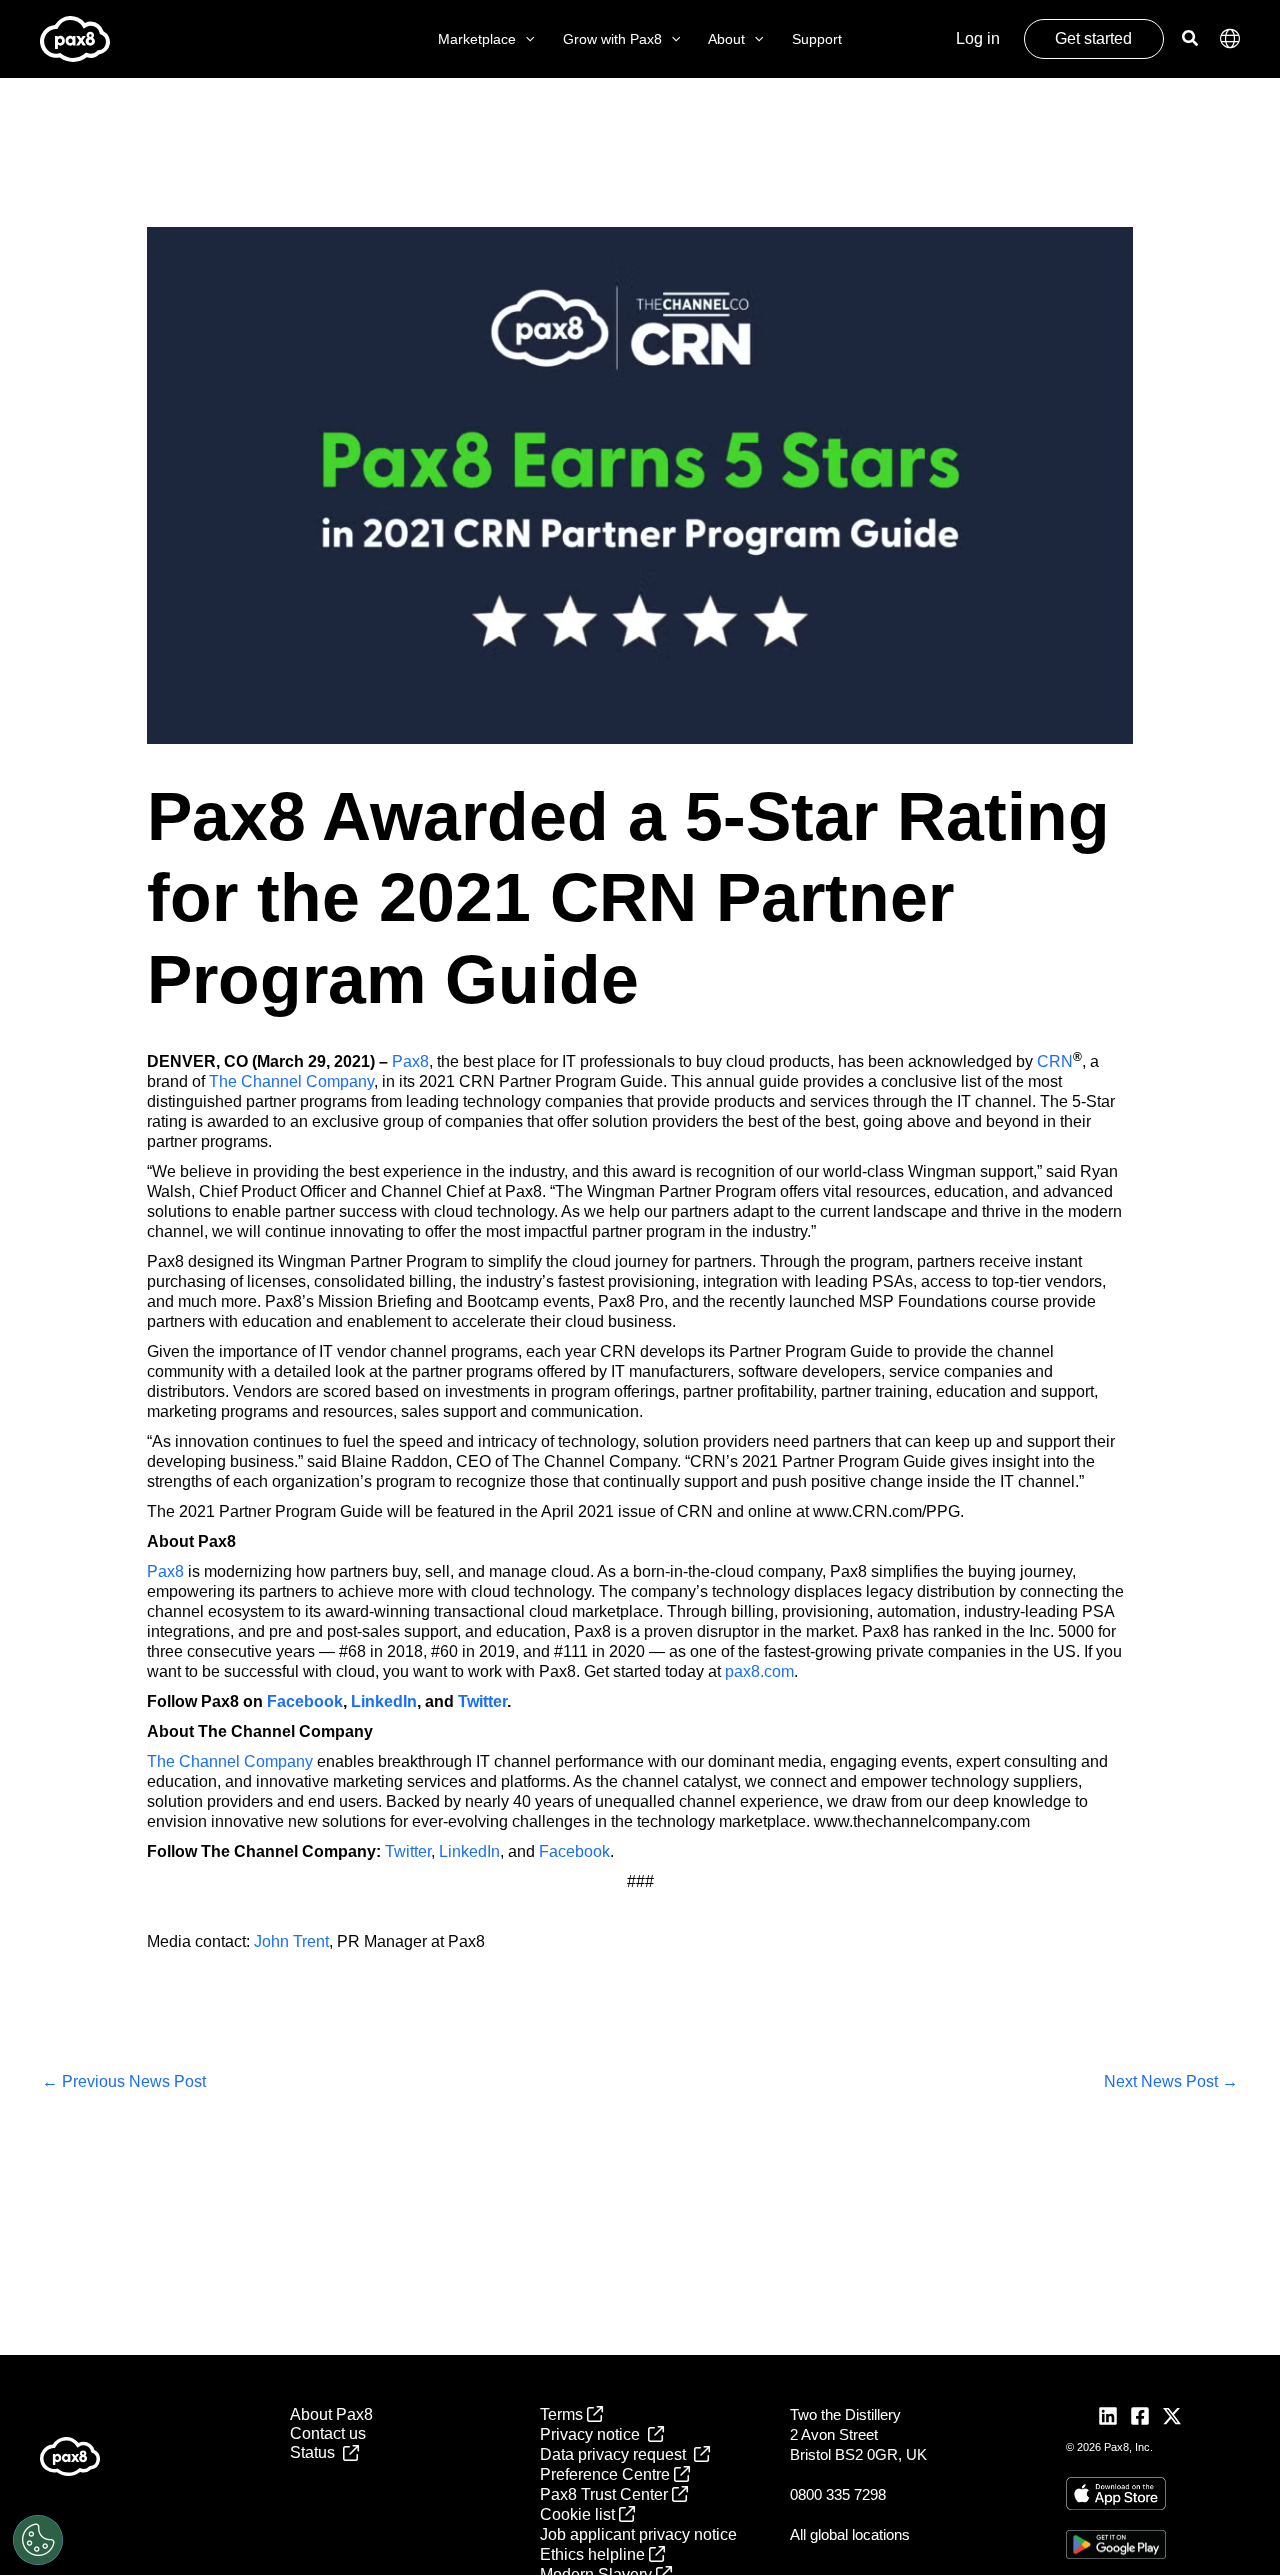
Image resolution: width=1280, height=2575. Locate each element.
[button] (525, 39)
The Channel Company (291, 1081)
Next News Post (1171, 2081)
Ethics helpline (594, 2554)
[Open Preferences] (38, 2540)
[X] (1172, 2416)
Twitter (408, 1851)
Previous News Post (124, 2081)
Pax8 (410, 1061)
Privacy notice (594, 2434)
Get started (1093, 38)
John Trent (291, 1941)
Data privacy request (617, 2454)
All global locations (850, 2534)
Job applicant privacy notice (638, 2534)
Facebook (574, 1851)
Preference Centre (607, 2474)
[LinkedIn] (1108, 2416)
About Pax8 (331, 2414)
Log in (978, 38)
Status (316, 2452)
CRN (1055, 1061)
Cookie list (579, 2514)
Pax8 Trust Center (606, 2494)
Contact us (328, 2433)
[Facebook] (1140, 2416)
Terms (563, 2414)
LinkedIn (469, 1851)
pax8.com (759, 1671)
